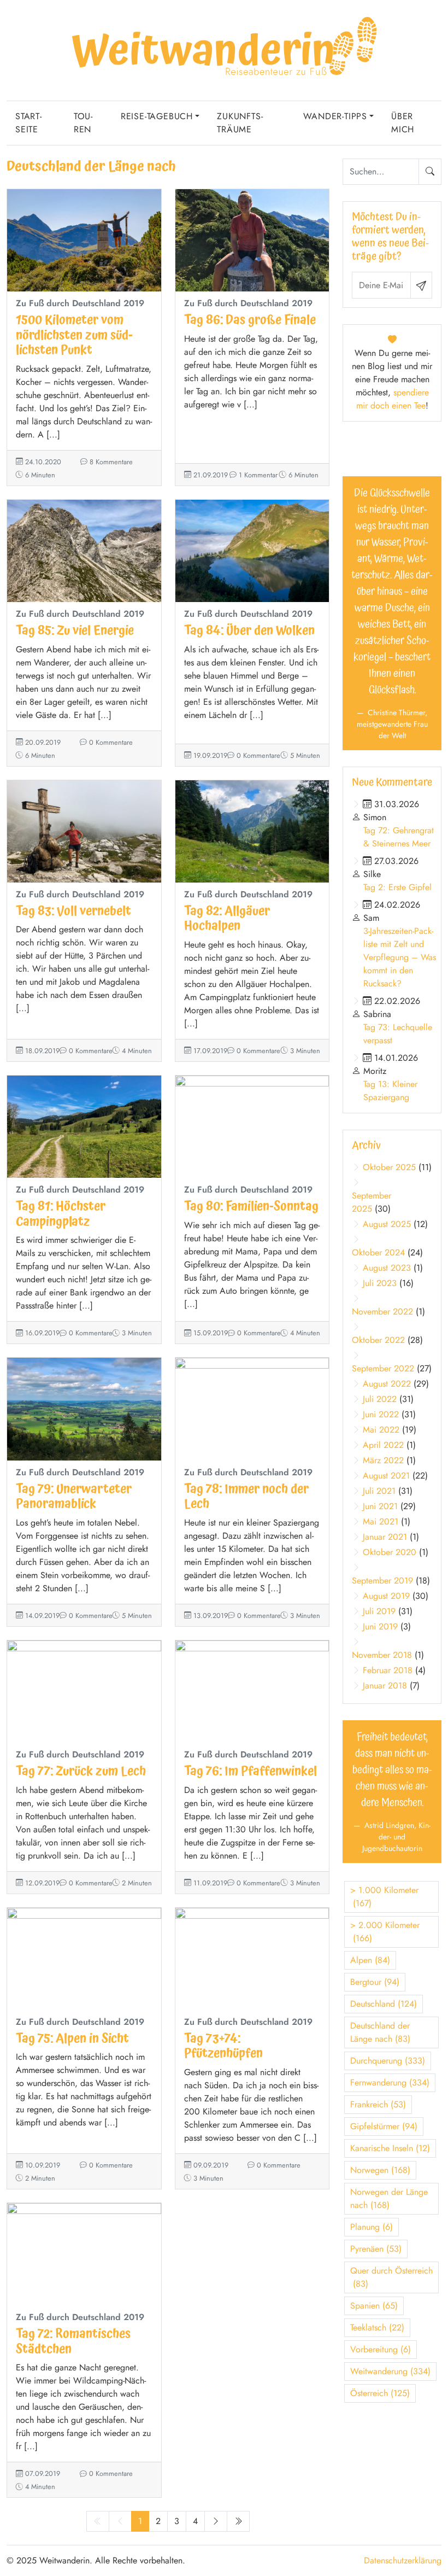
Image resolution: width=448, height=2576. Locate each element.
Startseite (28, 123)
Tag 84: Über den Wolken (249, 631)
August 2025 (387, 1224)
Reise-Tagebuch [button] (157, 116)
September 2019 (382, 1581)
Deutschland (384, 2004)
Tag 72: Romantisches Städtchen (73, 2341)
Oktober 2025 (389, 1167)
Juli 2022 (380, 1399)
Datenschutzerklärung (403, 2560)
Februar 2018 (388, 1670)
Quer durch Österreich (391, 2277)
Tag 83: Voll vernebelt (73, 911)
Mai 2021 (381, 1521)
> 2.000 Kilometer (385, 1932)
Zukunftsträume (240, 123)
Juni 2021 (380, 1506)
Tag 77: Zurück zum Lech (81, 1771)
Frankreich (378, 2104)
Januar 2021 (385, 1537)
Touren (83, 123)
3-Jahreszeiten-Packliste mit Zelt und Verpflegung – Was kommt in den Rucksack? (400, 957)
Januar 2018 (385, 1686)
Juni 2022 (381, 1414)
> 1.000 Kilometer (384, 1897)
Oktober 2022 (378, 1340)
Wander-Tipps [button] (335, 116)
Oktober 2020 (390, 1552)
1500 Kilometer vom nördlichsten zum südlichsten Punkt (74, 335)
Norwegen (380, 2170)
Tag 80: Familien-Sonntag (251, 1207)
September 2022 (383, 1368)
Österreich (380, 2393)
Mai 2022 (381, 1430)
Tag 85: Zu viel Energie (75, 631)
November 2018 (382, 1655)
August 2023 (387, 1268)
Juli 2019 (379, 1611)
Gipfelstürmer (384, 2126)
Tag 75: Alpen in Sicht (72, 2039)
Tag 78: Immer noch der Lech (246, 1497)
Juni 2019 (380, 1626)
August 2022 (387, 1384)
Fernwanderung (390, 2083)
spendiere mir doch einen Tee (393, 399)
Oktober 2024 (378, 1252)
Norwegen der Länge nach (389, 2198)
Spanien (374, 2306)
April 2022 (383, 1445)
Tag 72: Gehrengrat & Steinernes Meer (399, 837)
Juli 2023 (380, 1283)
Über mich (403, 123)
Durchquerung (388, 2061)
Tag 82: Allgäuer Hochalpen (227, 919)
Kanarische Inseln (390, 2148)
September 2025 (372, 1202)
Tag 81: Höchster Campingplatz (61, 1214)
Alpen (370, 1960)
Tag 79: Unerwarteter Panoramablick (74, 1497)
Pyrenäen (376, 2249)
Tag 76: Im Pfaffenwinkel (250, 1771)
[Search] (430, 172)
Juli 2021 (379, 1491)
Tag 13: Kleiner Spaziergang (390, 1091)
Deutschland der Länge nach (380, 2032)
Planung (372, 2227)
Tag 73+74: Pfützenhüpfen (223, 2046)
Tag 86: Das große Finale (250, 320)
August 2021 (386, 1476)
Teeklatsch (377, 2327)
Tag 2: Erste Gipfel (397, 887)
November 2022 (382, 1312)
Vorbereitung (381, 2349)
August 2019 (386, 1596)
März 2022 (383, 1460)
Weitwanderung (390, 2371)
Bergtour (375, 1982)
